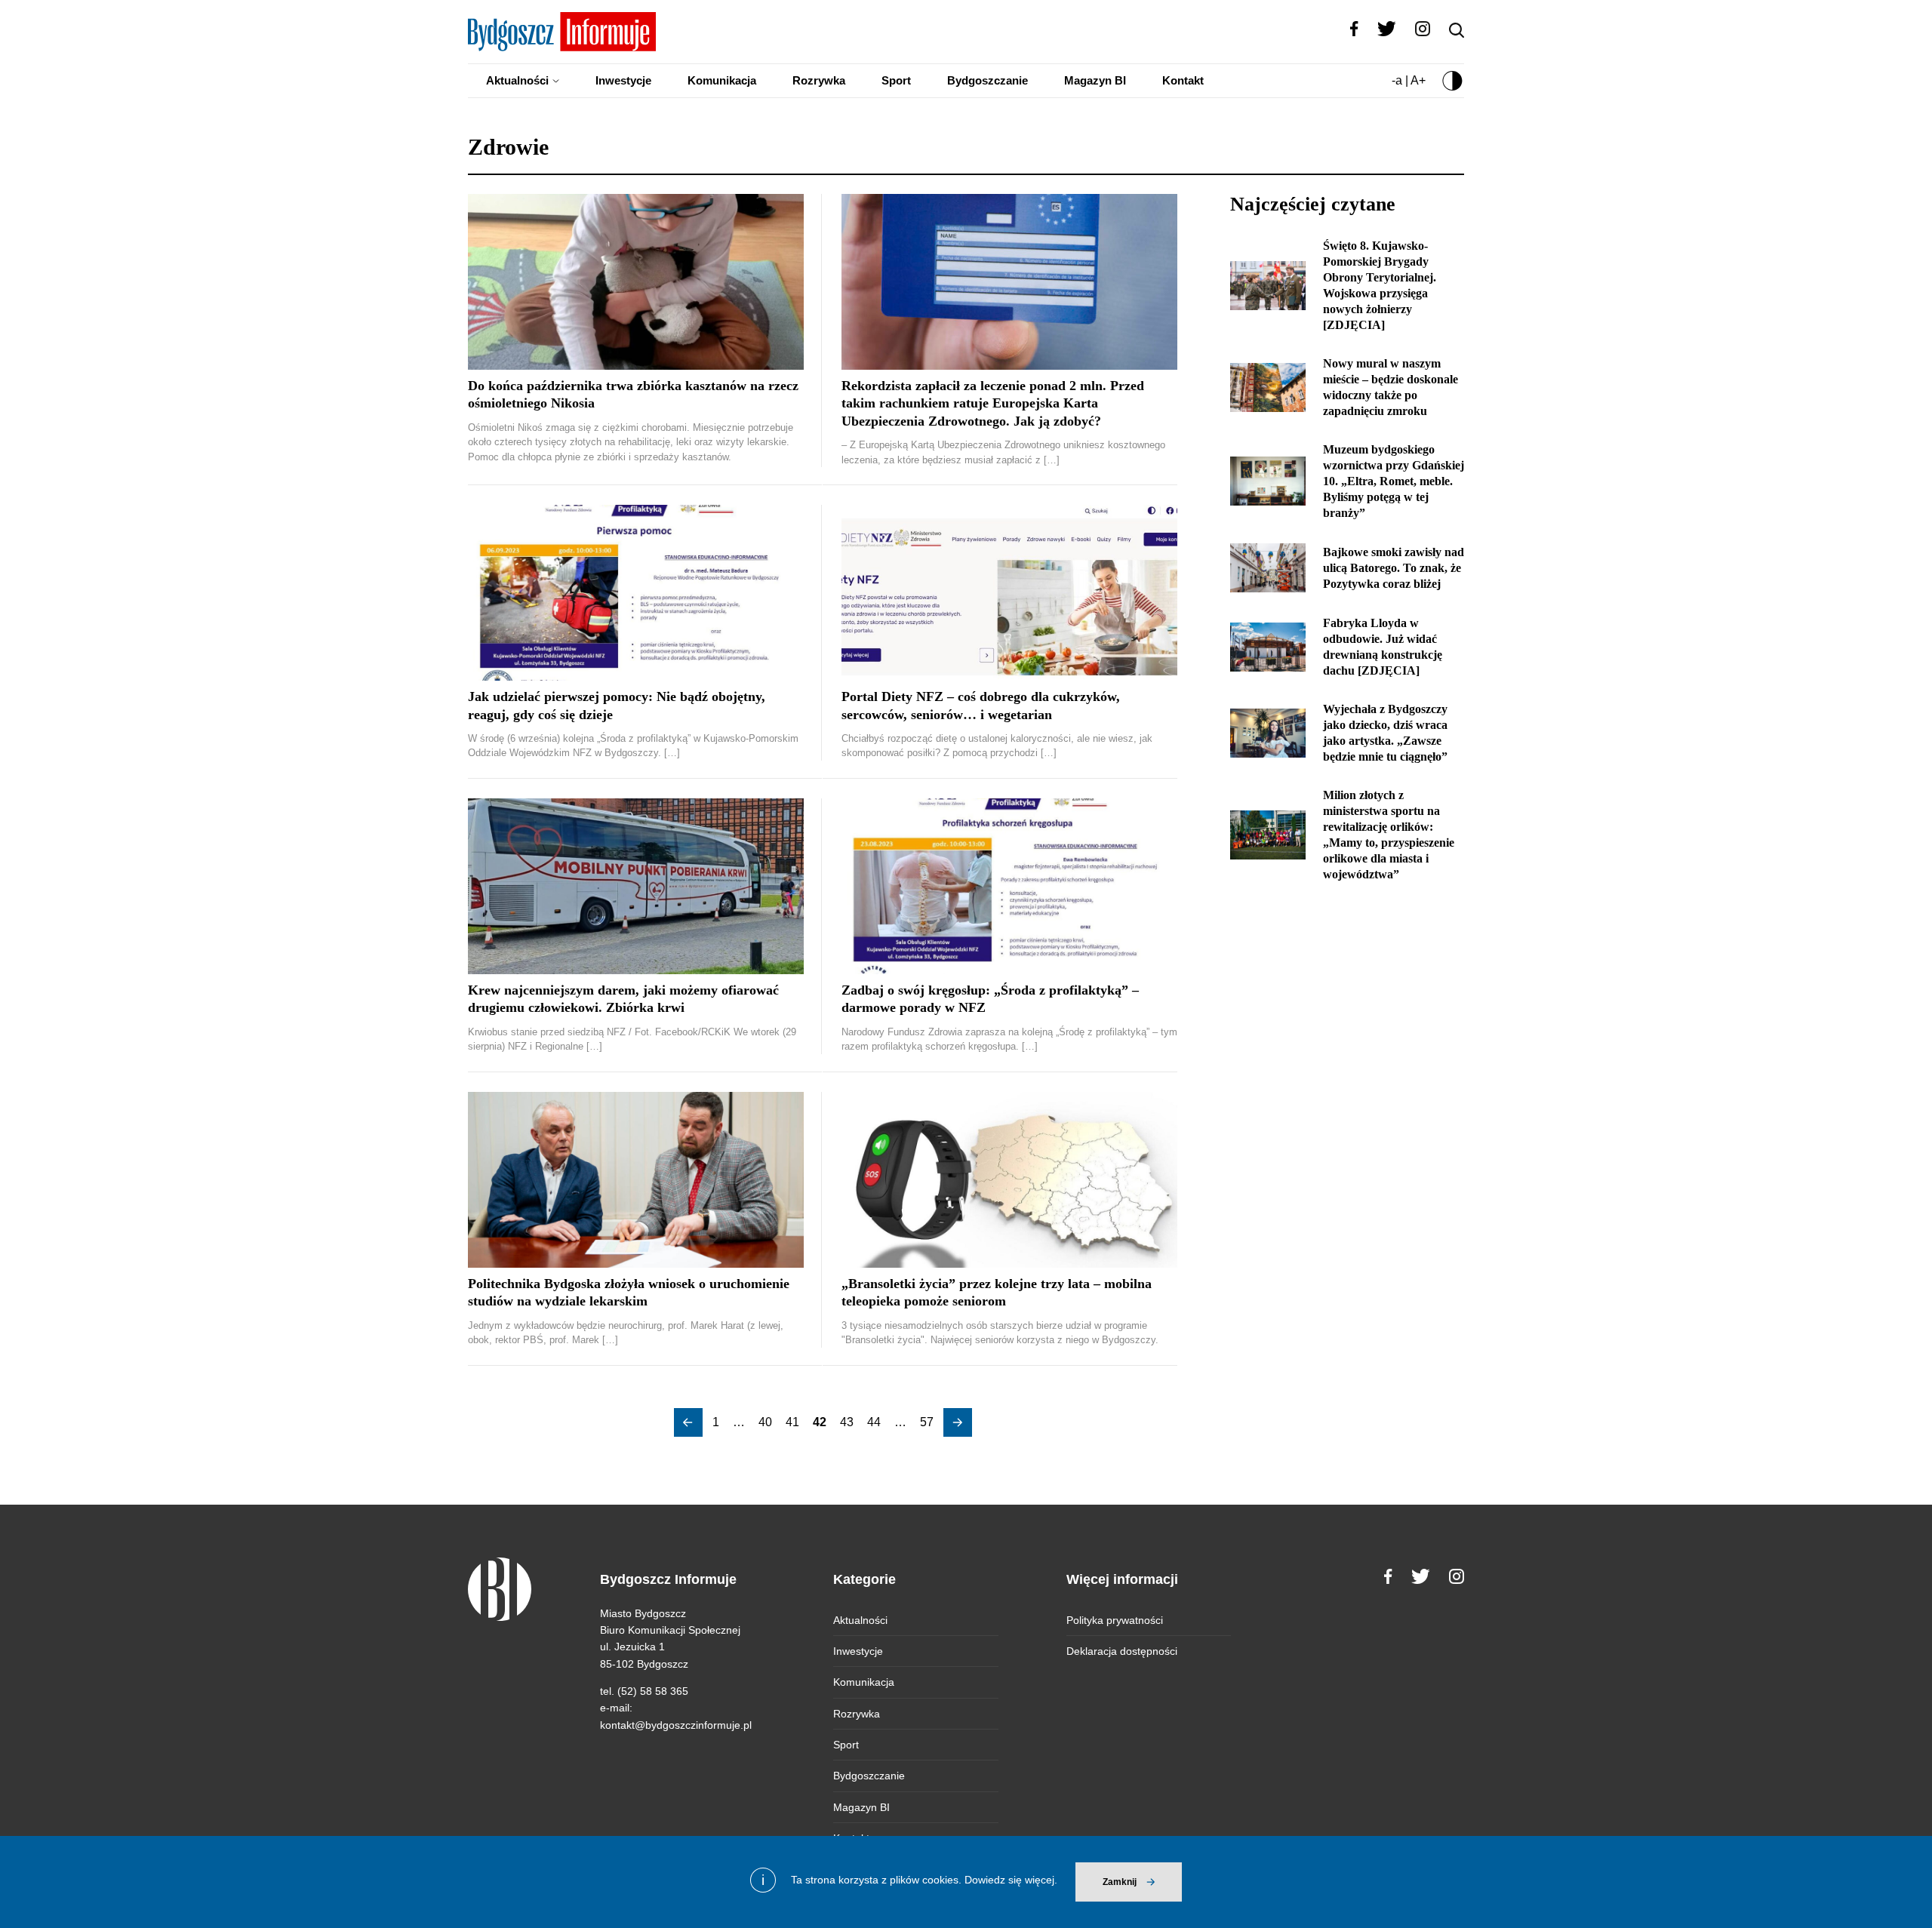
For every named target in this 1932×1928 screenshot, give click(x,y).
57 (927, 1422)
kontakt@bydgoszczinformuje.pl (676, 1725)
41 (792, 1422)
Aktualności (517, 80)
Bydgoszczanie (988, 80)
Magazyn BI (1095, 80)
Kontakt (1183, 80)
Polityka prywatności (1115, 1620)
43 (847, 1422)
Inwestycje (623, 80)
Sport (896, 80)
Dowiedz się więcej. (1011, 1880)
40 (765, 1422)
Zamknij (1120, 1882)
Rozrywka (819, 80)
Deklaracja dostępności (1122, 1651)
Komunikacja (722, 80)
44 (874, 1422)
